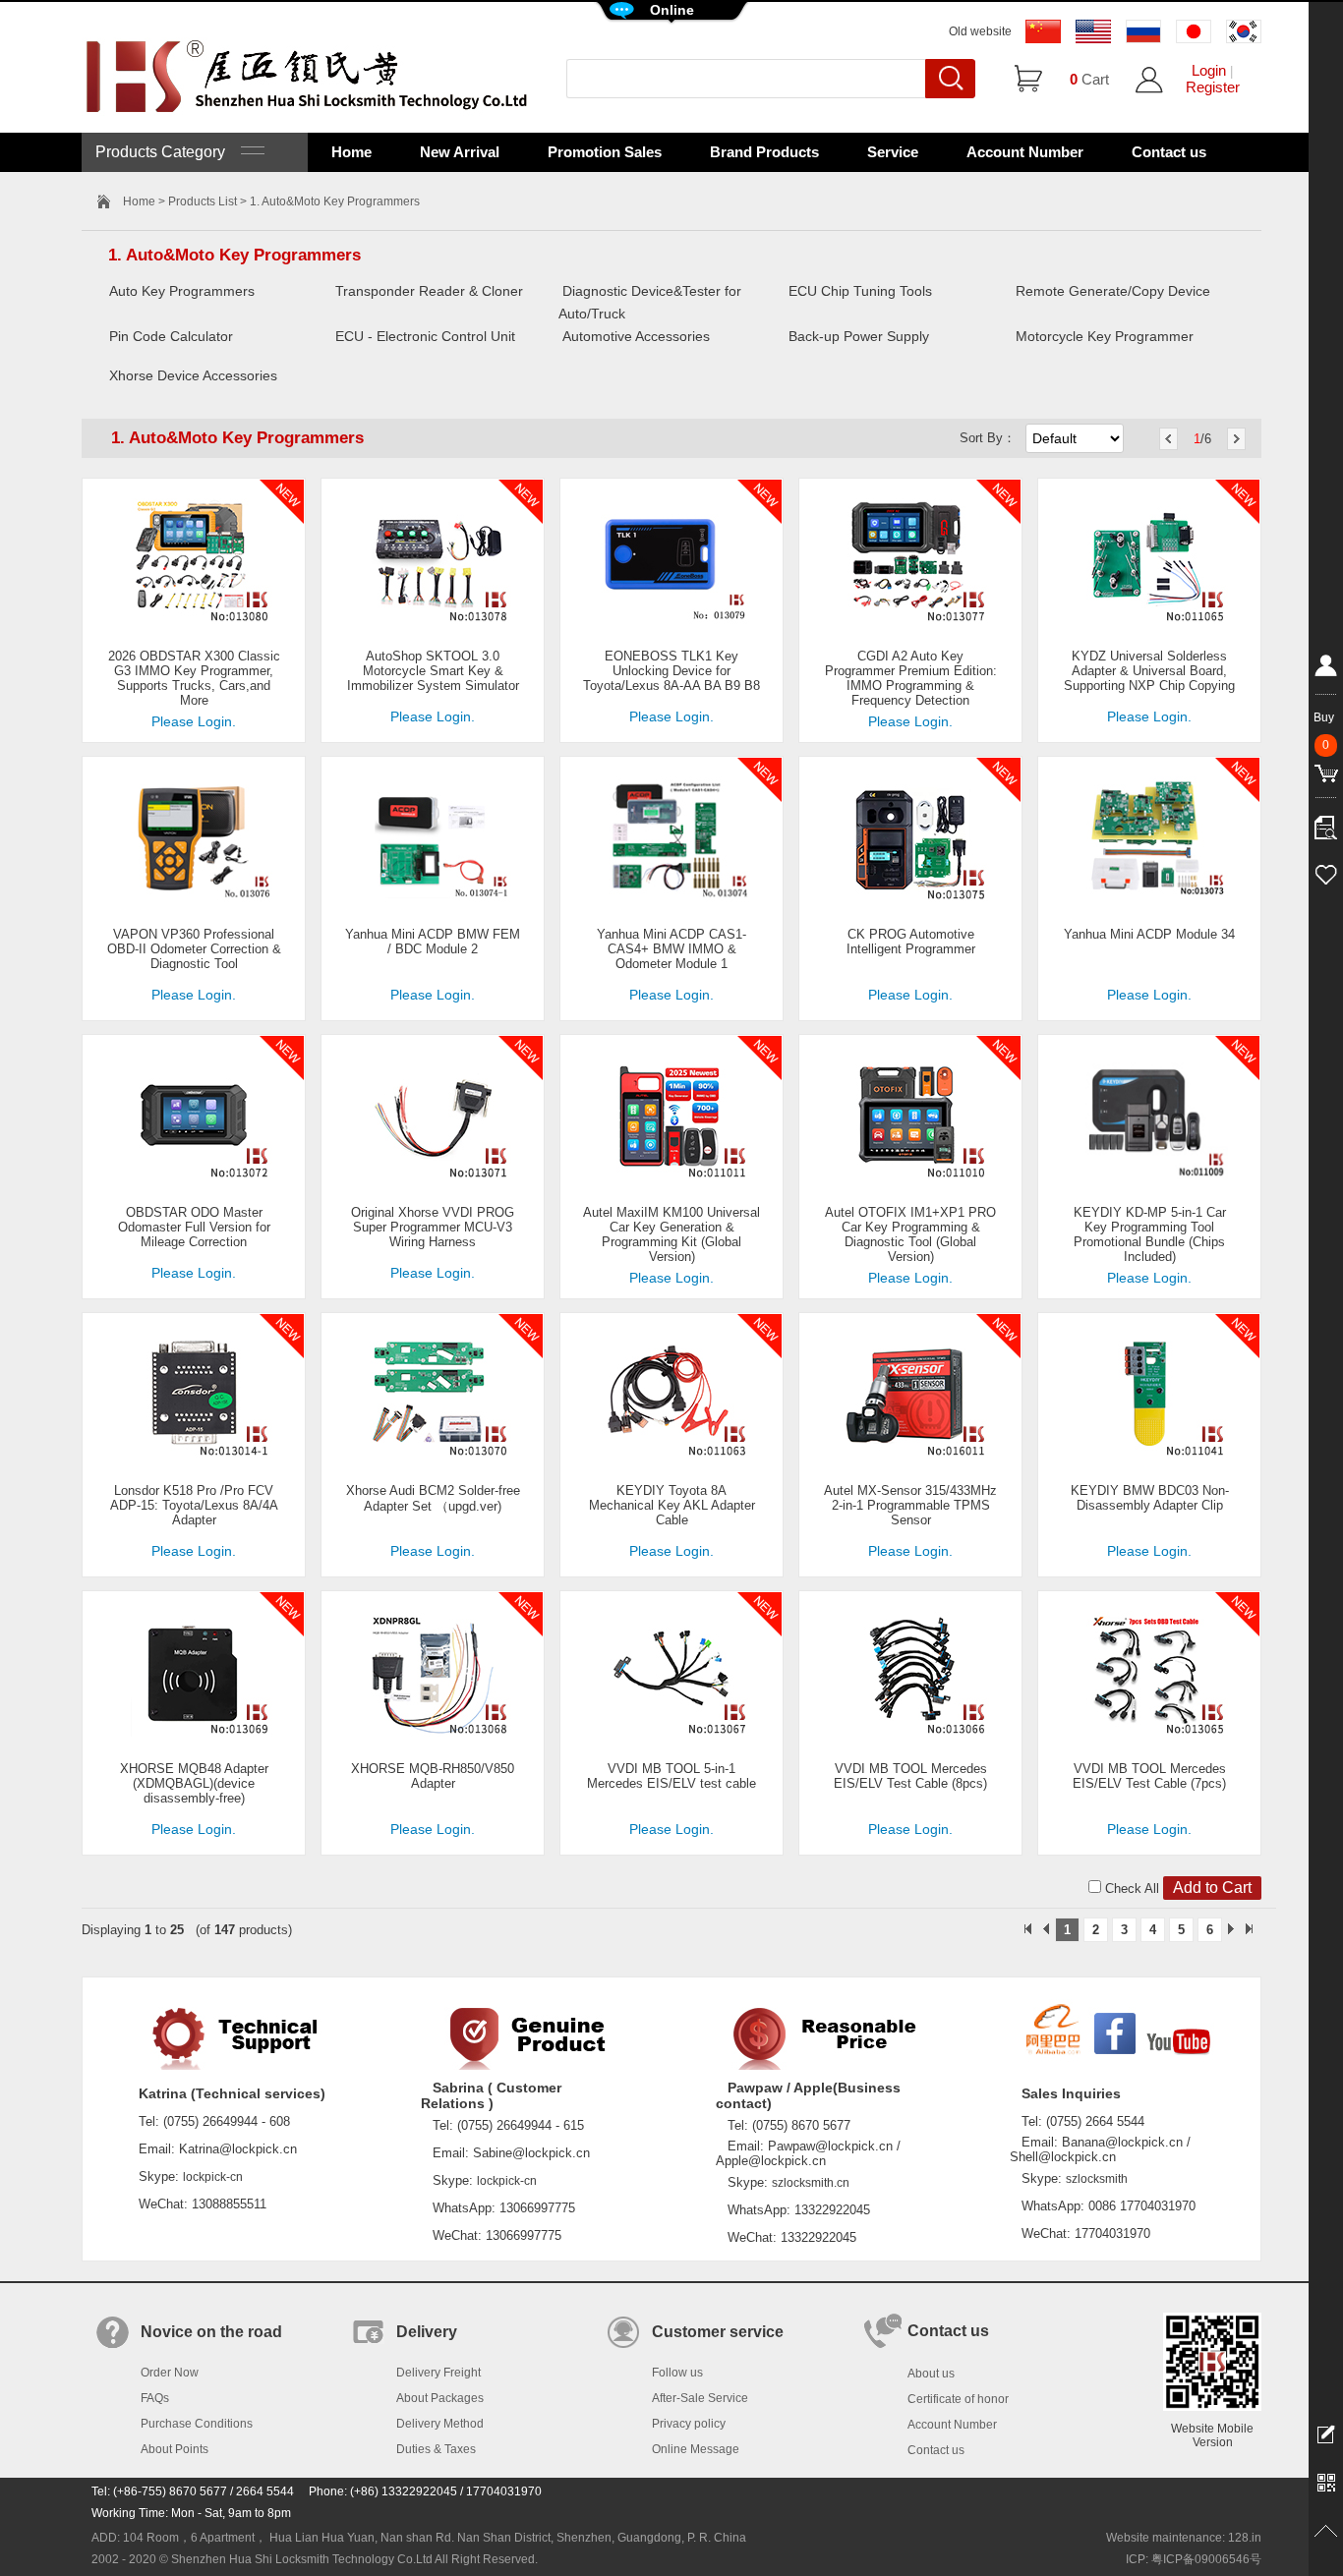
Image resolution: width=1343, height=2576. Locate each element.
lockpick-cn (213, 2177)
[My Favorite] (1326, 872)
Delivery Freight (438, 2373)
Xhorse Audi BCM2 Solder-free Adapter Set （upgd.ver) (433, 1498)
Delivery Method (440, 2424)
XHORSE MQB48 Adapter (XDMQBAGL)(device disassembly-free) (194, 1783)
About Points (175, 2449)
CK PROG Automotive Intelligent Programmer (911, 942)
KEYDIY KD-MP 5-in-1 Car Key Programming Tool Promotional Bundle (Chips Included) (1150, 1234)
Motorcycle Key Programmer (1105, 336)
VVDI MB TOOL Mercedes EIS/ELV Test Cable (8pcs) (910, 1776)
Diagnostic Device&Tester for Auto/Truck (650, 302)
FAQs (155, 2398)
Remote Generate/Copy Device (1113, 291)
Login (1209, 70)
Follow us (677, 2373)
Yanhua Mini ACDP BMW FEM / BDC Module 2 (433, 942)
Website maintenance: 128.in (1184, 2538)
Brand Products (764, 152)
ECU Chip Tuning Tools (860, 291)
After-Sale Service (700, 2398)
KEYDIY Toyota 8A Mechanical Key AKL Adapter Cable (672, 1505)
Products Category (168, 152)
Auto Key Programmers (182, 291)
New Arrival (460, 152)
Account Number (1025, 152)
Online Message (696, 2449)
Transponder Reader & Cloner (429, 291)
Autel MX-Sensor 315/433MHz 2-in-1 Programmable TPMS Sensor (910, 1505)
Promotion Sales (605, 152)
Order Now (170, 2373)
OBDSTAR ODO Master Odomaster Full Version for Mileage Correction (194, 1227)
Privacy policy (689, 2424)
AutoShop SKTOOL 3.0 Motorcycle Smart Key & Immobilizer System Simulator (433, 671)
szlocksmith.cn (811, 2183)
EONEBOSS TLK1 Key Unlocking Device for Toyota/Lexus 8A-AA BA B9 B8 (671, 671)
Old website (980, 31)
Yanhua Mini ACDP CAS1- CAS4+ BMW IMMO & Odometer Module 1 (671, 949)
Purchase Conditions (197, 2424)
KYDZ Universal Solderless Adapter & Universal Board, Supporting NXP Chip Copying (1149, 671)
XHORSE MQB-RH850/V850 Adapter (433, 1776)
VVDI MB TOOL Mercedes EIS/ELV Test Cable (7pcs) (1149, 1776)
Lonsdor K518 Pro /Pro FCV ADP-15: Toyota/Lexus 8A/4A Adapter (194, 1505)
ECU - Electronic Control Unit (425, 336)
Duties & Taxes (436, 2449)
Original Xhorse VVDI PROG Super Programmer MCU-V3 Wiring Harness (433, 1227)
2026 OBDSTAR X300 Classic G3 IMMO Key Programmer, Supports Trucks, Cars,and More (194, 678)
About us (931, 2374)
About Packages (440, 2398)
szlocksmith (1097, 2179)
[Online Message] (1326, 2433)
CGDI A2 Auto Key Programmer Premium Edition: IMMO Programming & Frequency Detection (911, 678)
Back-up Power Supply (859, 336)
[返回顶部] (1326, 2532)
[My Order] (1326, 823)
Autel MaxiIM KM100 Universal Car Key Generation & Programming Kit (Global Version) (671, 1234)
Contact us (1169, 152)
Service (893, 152)
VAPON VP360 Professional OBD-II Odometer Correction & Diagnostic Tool (194, 949)
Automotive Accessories (636, 336)
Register (1213, 87)
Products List (203, 201)
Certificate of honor (958, 2399)
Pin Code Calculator (171, 336)
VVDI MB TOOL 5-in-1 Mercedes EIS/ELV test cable (671, 1776)
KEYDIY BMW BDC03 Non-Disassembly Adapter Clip (1150, 1498)
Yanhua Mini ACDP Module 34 (1149, 934)
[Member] (1326, 669)
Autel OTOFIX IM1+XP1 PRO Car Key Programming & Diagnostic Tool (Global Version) (910, 1234)
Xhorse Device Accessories (193, 375)
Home (351, 152)
